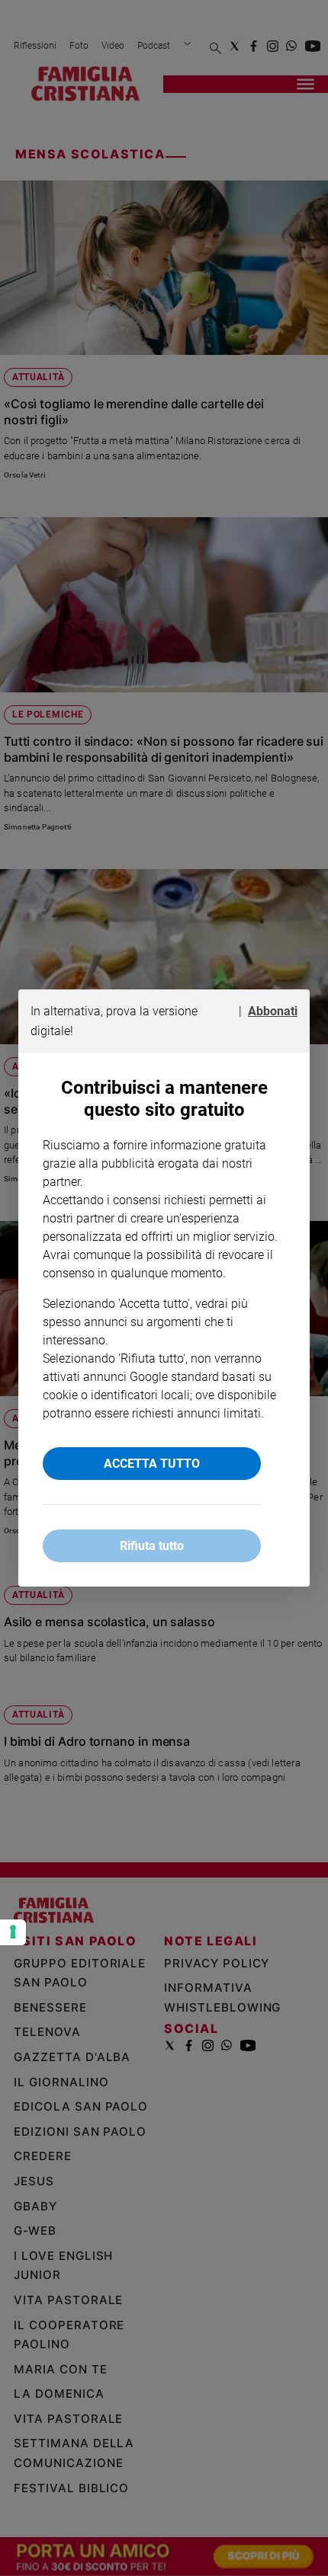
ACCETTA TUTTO (152, 1464)
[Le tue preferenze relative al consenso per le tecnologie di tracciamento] (13, 1932)
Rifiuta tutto (152, 1546)
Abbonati (273, 1011)
